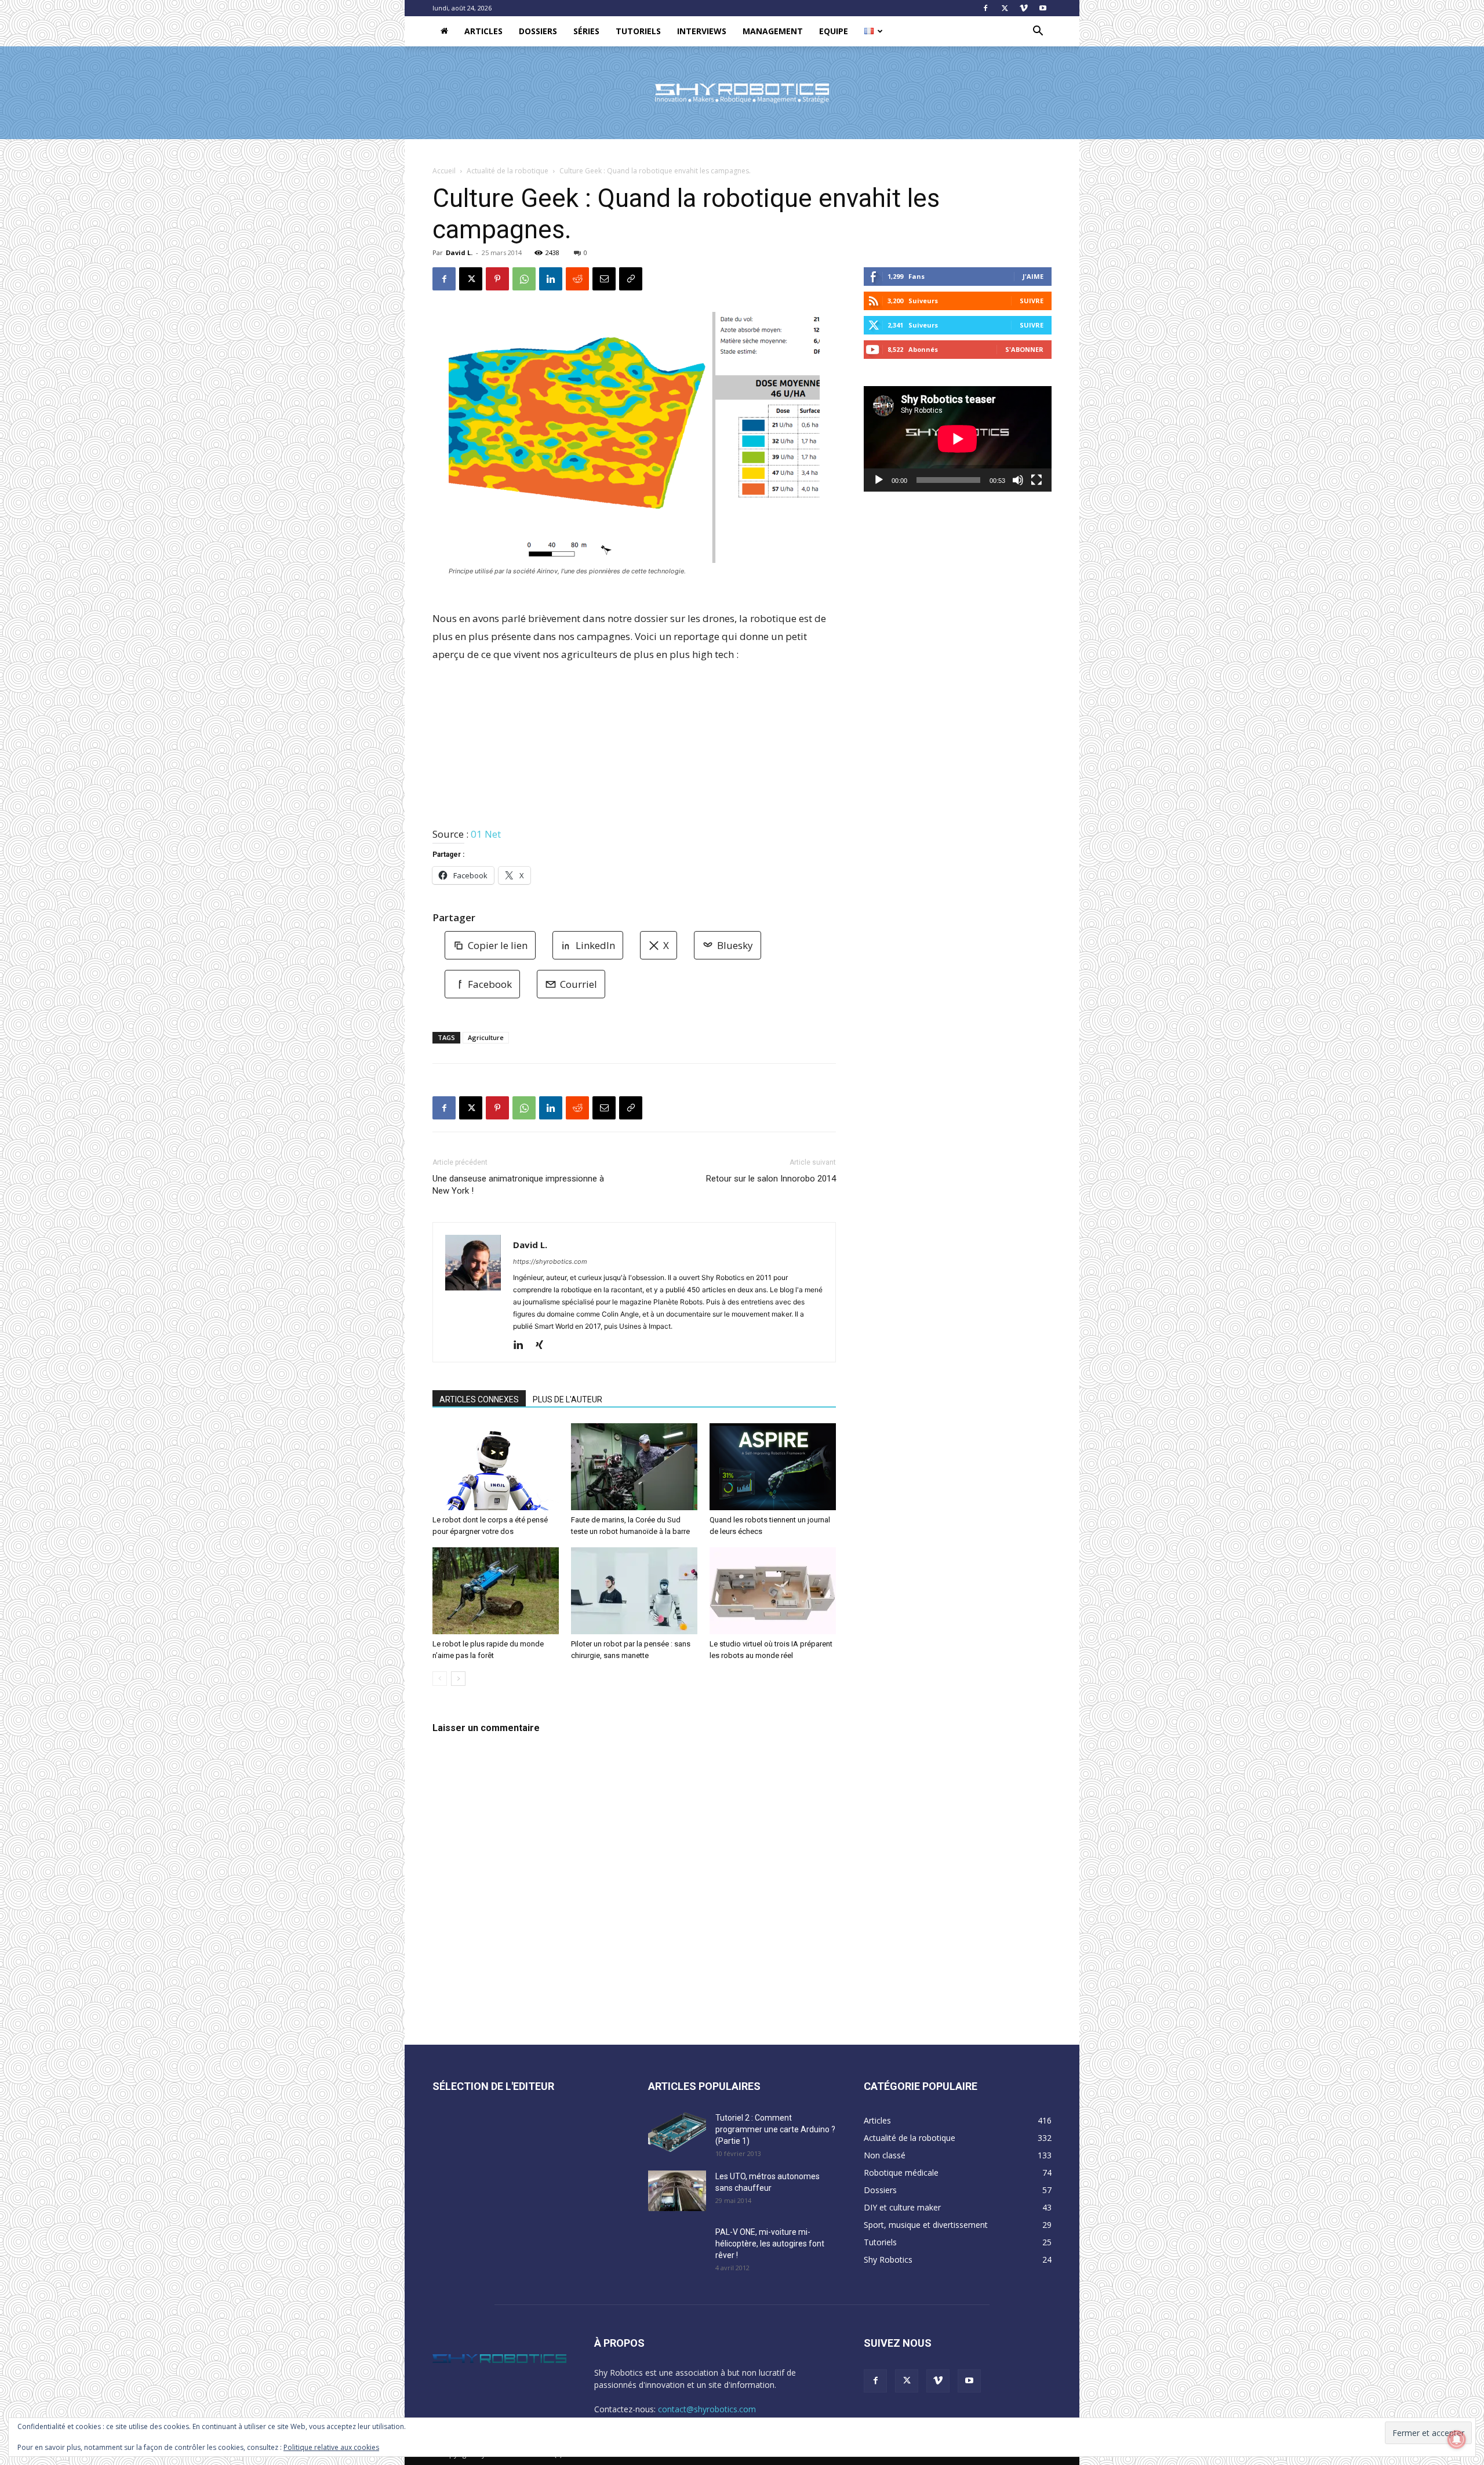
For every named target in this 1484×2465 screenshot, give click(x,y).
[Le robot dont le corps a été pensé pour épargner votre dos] (496, 1467)
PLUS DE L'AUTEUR (568, 1399)
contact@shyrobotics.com (707, 2409)
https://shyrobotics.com (550, 1261)
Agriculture (486, 1037)
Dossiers (538, 31)
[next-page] (458, 1679)
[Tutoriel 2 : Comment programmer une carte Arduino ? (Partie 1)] (677, 2132)
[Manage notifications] (1457, 2439)
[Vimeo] (1024, 8)
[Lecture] (879, 480)
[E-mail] (604, 279)
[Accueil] (444, 31)
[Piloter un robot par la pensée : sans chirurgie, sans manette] (634, 1591)
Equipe (834, 31)
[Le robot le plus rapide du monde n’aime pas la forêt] (496, 1591)
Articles (483, 31)
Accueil (444, 171)
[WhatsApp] (524, 279)
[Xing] (543, 1346)
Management (773, 31)
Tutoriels (638, 31)
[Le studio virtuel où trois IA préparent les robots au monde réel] (773, 1591)
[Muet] (1018, 480)
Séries (586, 31)
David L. (459, 252)
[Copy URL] (631, 279)
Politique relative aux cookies (331, 2447)
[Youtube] (1043, 8)
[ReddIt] (577, 279)
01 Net (486, 834)
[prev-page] (440, 1679)
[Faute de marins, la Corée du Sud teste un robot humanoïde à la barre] (634, 1467)
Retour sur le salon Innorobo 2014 (771, 1179)
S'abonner (1024, 349)
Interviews (702, 31)
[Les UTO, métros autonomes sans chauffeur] (677, 2191)
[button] (1038, 32)
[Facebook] (985, 8)
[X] (1005, 8)
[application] (958, 439)
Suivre (1032, 301)
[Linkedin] (551, 279)
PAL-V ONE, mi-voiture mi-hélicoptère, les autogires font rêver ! (770, 2244)
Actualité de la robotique (508, 171)
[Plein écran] (1036, 480)
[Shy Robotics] (742, 93)
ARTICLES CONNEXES (479, 1399)
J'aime (1033, 276)
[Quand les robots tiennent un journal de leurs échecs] (773, 1467)
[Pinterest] (497, 279)
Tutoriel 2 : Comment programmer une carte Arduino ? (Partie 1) (775, 2129)
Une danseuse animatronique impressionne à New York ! (518, 1185)
